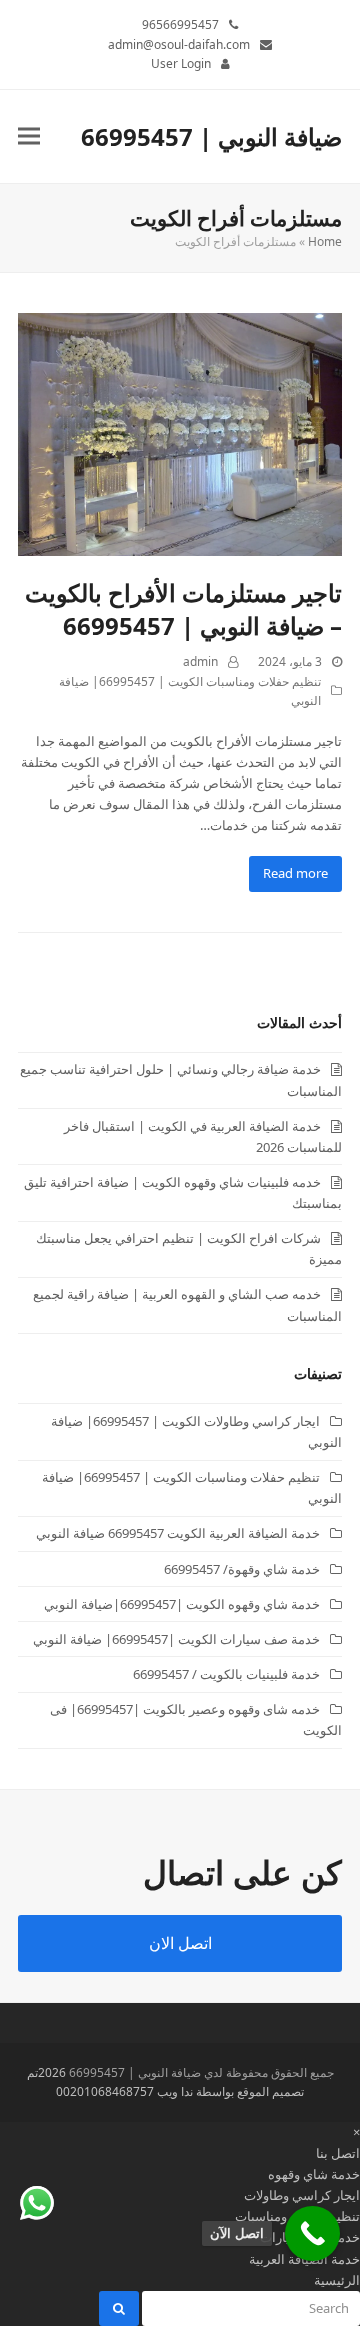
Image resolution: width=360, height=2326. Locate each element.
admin (200, 661)
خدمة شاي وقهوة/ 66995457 (242, 1569)
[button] (29, 136)
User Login (181, 63)
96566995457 (180, 24)
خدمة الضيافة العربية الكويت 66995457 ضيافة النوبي (178, 1533)
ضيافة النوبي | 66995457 (211, 136)
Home (325, 241)
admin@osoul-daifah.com (179, 44)
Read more (295, 873)
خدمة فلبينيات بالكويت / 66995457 (226, 1674)
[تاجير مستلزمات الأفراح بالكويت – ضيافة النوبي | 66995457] (180, 433)
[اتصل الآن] (312, 2233)
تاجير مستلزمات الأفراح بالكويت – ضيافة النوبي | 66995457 (183, 609)
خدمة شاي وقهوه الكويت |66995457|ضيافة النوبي (182, 1604)
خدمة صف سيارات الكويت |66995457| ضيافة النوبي (176, 1639)
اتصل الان (180, 1943)
